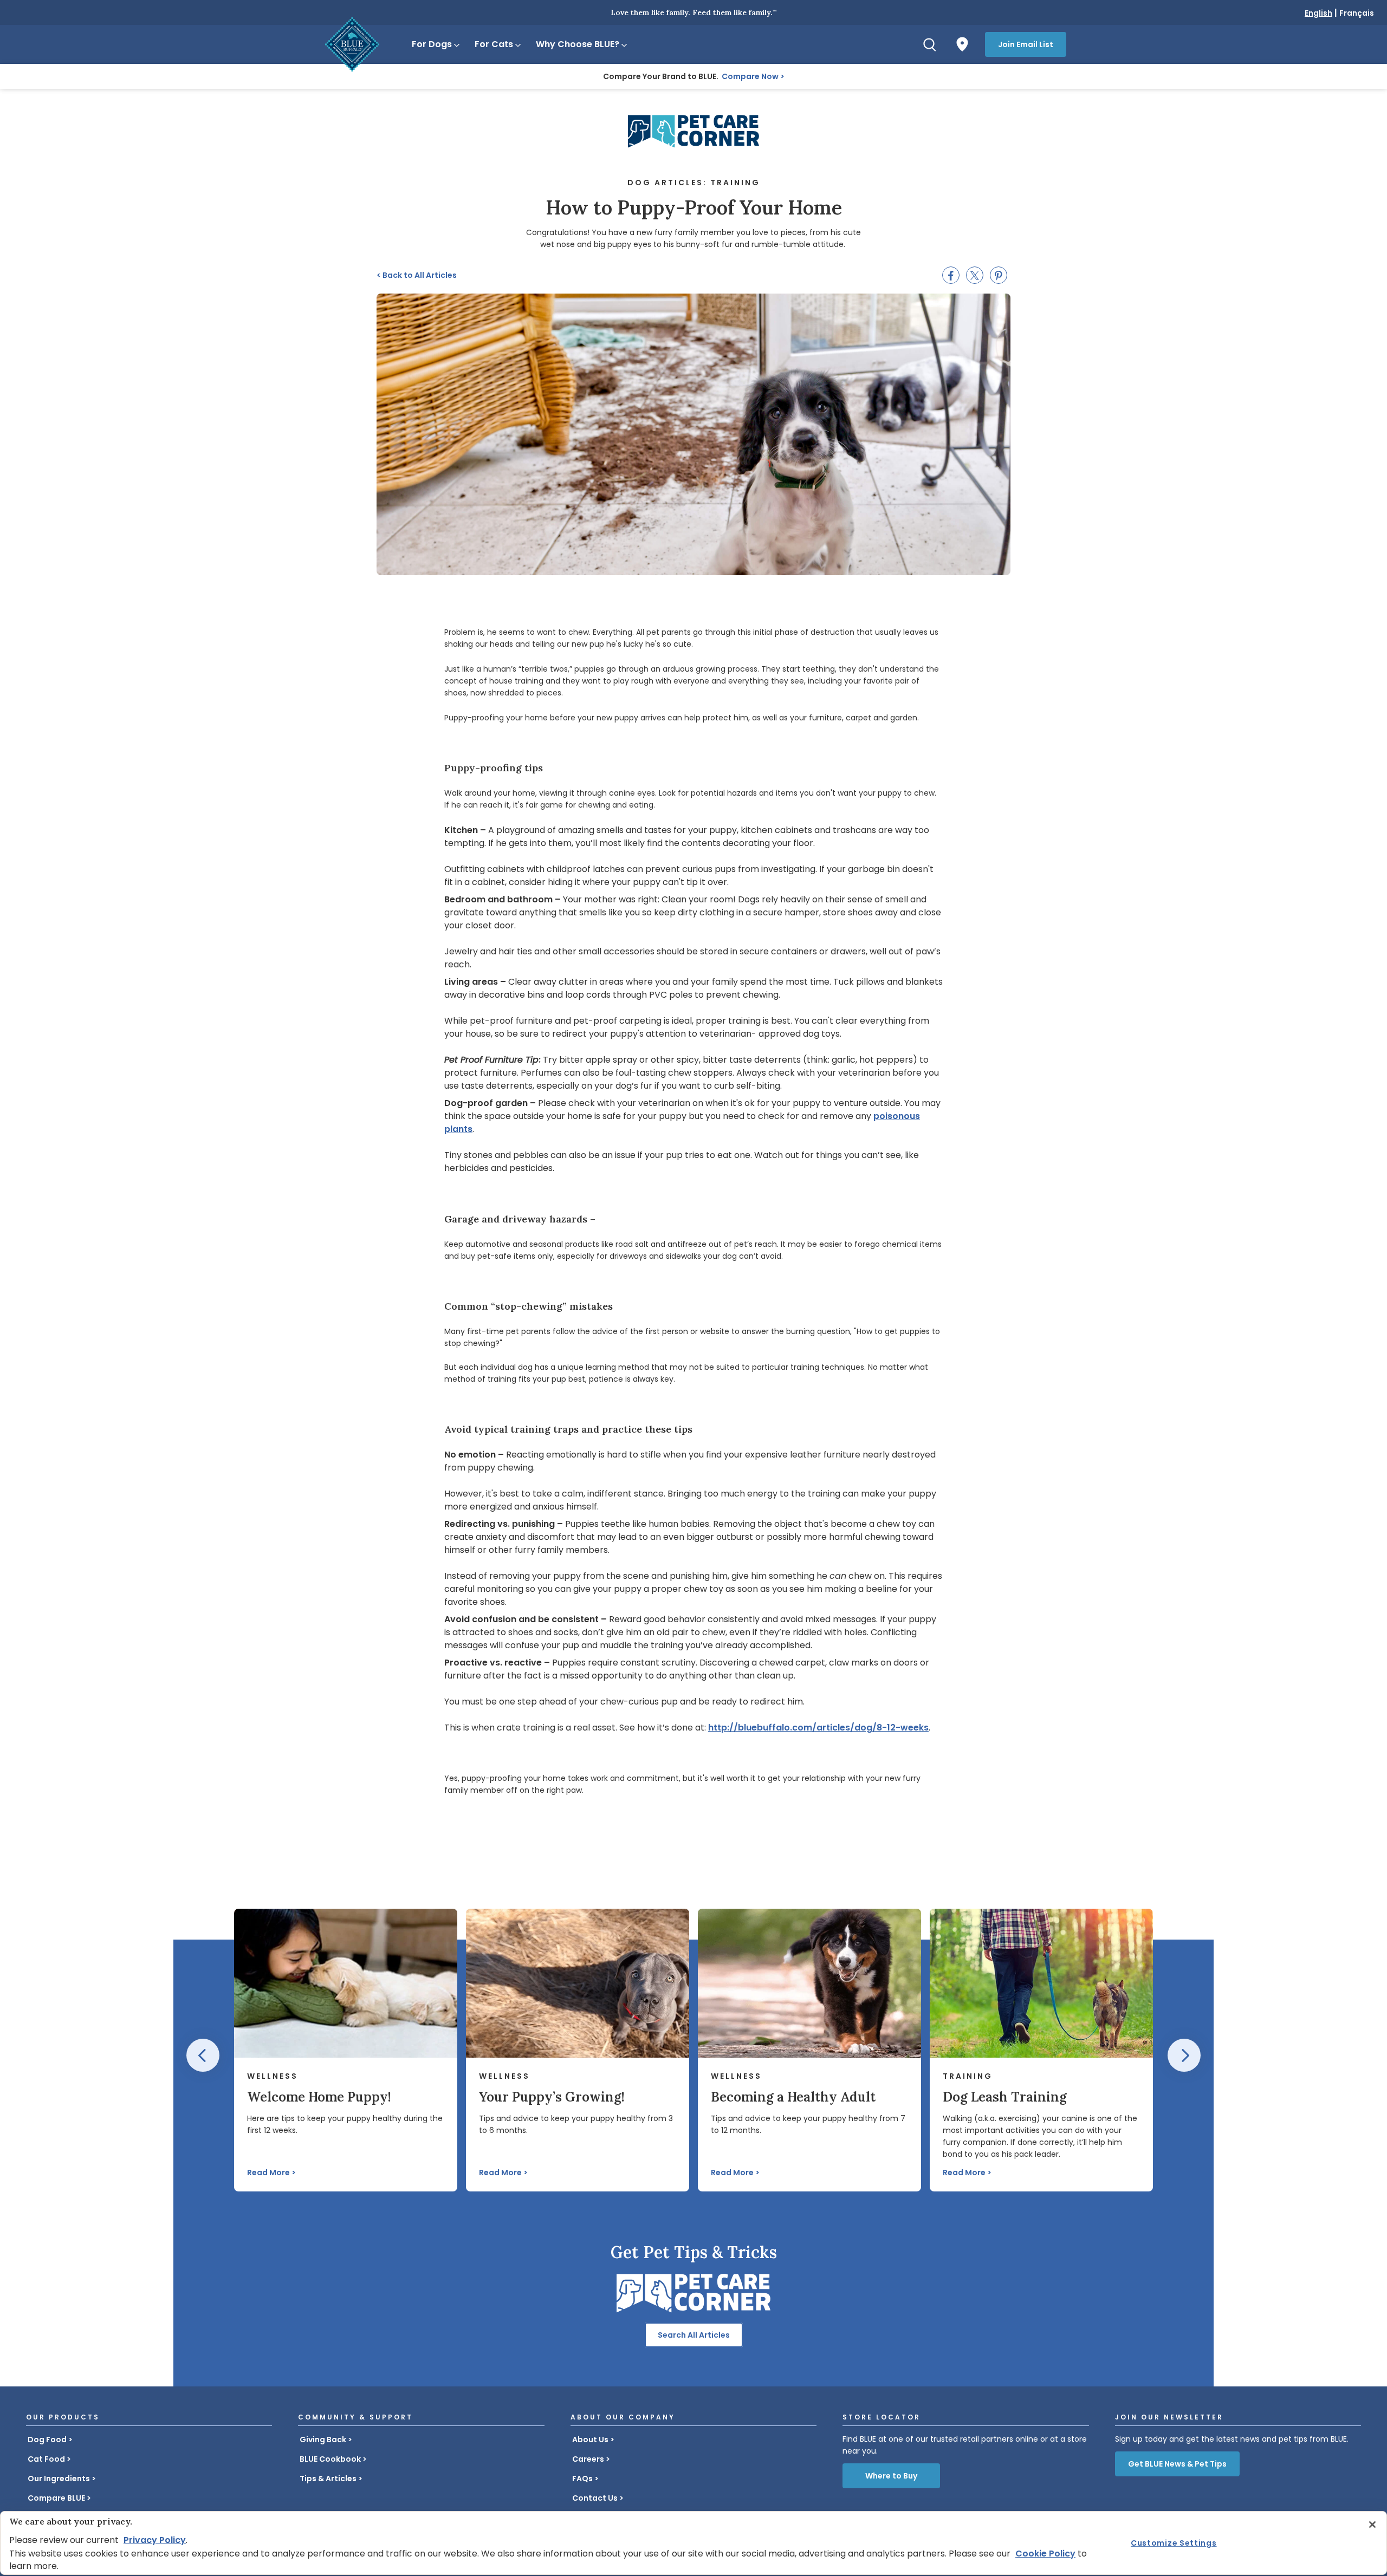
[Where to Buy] (962, 44)
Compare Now (750, 76)
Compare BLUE (56, 2498)
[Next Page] (1184, 2055)
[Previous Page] (203, 2055)
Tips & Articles (328, 2479)
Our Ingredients (59, 2479)
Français (1357, 13)
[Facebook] (951, 275)
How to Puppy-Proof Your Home (694, 207)
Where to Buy (891, 2476)
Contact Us (595, 2498)
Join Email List (1026, 44)
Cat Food (46, 2459)
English (1318, 13)
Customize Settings (1174, 2543)
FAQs (582, 2479)
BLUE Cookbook (330, 2459)
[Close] (1372, 2525)
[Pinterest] (999, 275)
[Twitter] (975, 275)
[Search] (930, 44)
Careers (588, 2459)
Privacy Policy (155, 2540)
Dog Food (47, 2440)
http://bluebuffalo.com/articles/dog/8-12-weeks (818, 1728)
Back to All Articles (417, 275)
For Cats (494, 44)
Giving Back (323, 2440)
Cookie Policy (1045, 2554)
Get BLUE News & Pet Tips (1177, 2464)
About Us (590, 2440)
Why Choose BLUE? (578, 44)
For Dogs (432, 44)
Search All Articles (694, 2335)
